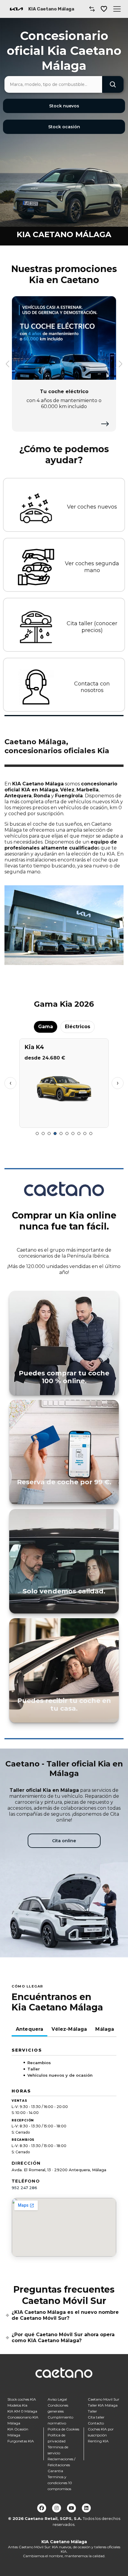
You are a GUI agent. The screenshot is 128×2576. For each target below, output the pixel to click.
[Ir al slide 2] (43, 1133)
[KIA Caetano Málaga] (16, 9)
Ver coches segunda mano (92, 567)
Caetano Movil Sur (104, 2399)
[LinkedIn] (86, 2508)
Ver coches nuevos (92, 507)
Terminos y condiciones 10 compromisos (60, 2483)
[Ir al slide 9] (85, 1133)
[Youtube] (71, 2508)
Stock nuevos (64, 106)
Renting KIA (98, 2441)
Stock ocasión (64, 127)
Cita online (64, 1841)
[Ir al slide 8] (79, 1133)
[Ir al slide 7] (73, 1133)
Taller (92, 2411)
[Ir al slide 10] (91, 1133)
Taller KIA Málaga (103, 2405)
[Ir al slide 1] (37, 1133)
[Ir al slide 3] (49, 1133)
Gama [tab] (46, 1027)
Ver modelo (64, 1121)
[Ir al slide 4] (55, 1133)
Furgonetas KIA (21, 2441)
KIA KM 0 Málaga (22, 2411)
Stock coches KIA (22, 2399)
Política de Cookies (63, 2429)
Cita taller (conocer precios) (92, 627)
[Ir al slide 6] (67, 1133)
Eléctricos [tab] (78, 1027)
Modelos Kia (17, 2405)
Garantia (55, 2471)
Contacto (96, 2423)
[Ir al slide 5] (61, 1133)
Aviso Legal (57, 2399)
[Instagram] (57, 2508)
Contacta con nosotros (92, 687)
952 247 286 (24, 2188)
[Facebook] (42, 2508)
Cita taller (96, 2417)
